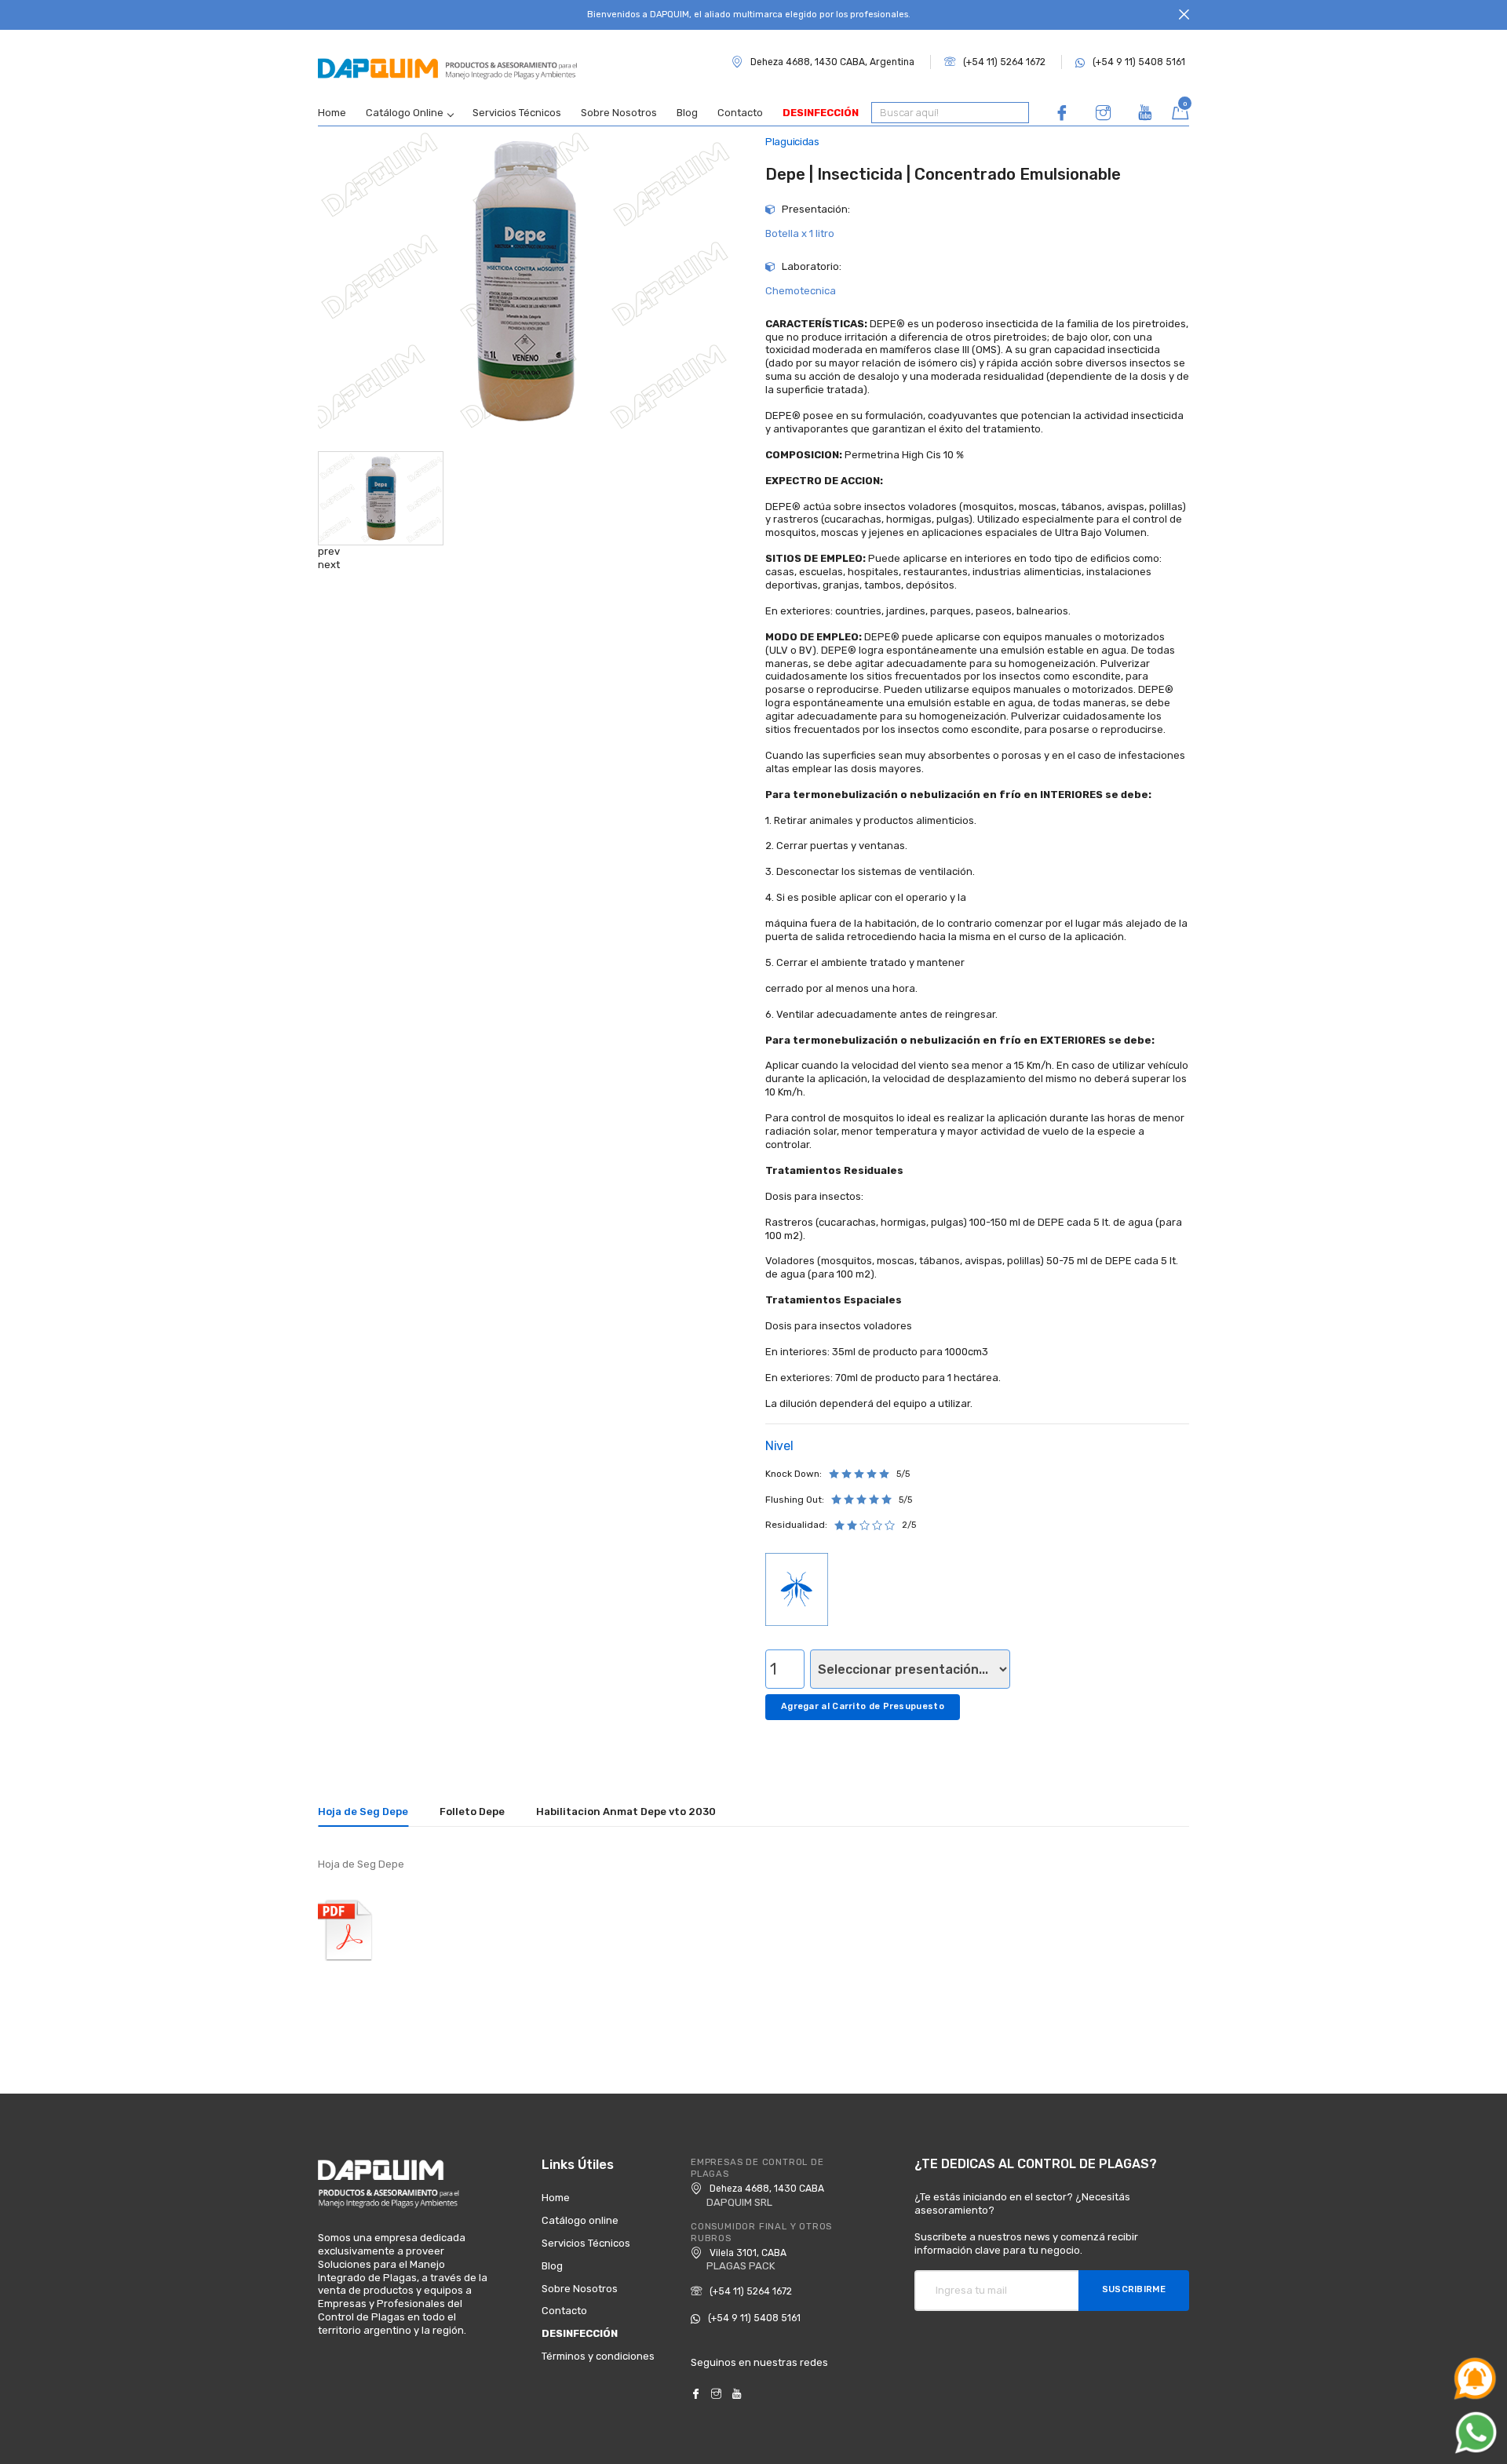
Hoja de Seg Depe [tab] (363, 1812)
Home (332, 113)
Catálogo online (580, 2220)
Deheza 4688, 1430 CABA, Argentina (832, 62)
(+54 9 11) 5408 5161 (1139, 62)
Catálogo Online (405, 113)
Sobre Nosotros (619, 113)
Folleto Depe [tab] (472, 1812)
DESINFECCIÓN (821, 113)
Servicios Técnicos (517, 113)
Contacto (740, 113)
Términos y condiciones (598, 2356)
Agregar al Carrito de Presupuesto (863, 1706)
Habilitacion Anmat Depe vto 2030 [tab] (626, 1812)
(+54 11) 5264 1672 (1004, 62)
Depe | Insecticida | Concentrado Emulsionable (943, 174)
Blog (687, 113)
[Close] (1184, 15)
